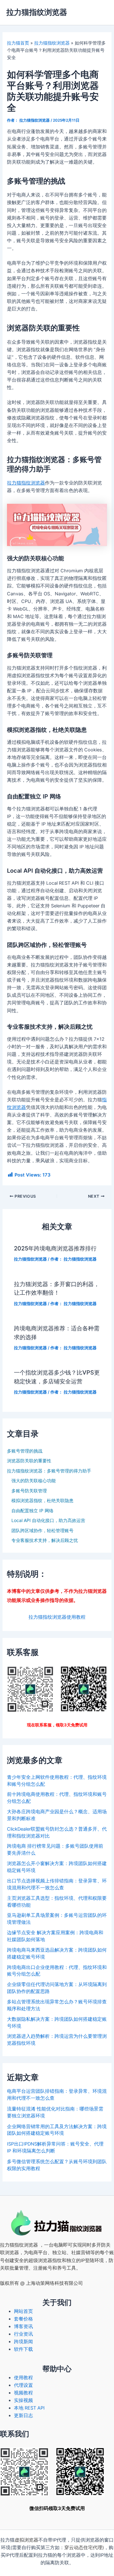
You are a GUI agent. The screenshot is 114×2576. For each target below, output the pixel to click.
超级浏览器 (40, 2260)
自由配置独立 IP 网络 (32, 1511)
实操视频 (23, 2400)
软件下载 (23, 2349)
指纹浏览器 (26, 2245)
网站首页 (23, 2311)
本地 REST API (29, 2408)
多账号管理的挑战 (25, 1451)
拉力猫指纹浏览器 (37, 12)
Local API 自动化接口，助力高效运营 (48, 1520)
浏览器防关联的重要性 (29, 1461)
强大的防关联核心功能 (34, 1481)
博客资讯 (23, 2326)
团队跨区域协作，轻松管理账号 (42, 1530)
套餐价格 (23, 2319)
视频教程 (23, 2393)
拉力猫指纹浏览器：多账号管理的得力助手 (49, 1471)
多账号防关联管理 (29, 1491)
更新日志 (23, 2416)
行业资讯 (23, 2334)
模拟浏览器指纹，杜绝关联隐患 (42, 1500)
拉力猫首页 (18, 43)
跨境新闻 (23, 2342)
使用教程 (23, 2378)
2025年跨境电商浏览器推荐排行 (55, 1248)
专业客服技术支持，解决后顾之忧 (45, 1540)
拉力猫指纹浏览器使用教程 (57, 1617)
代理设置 (23, 2385)
